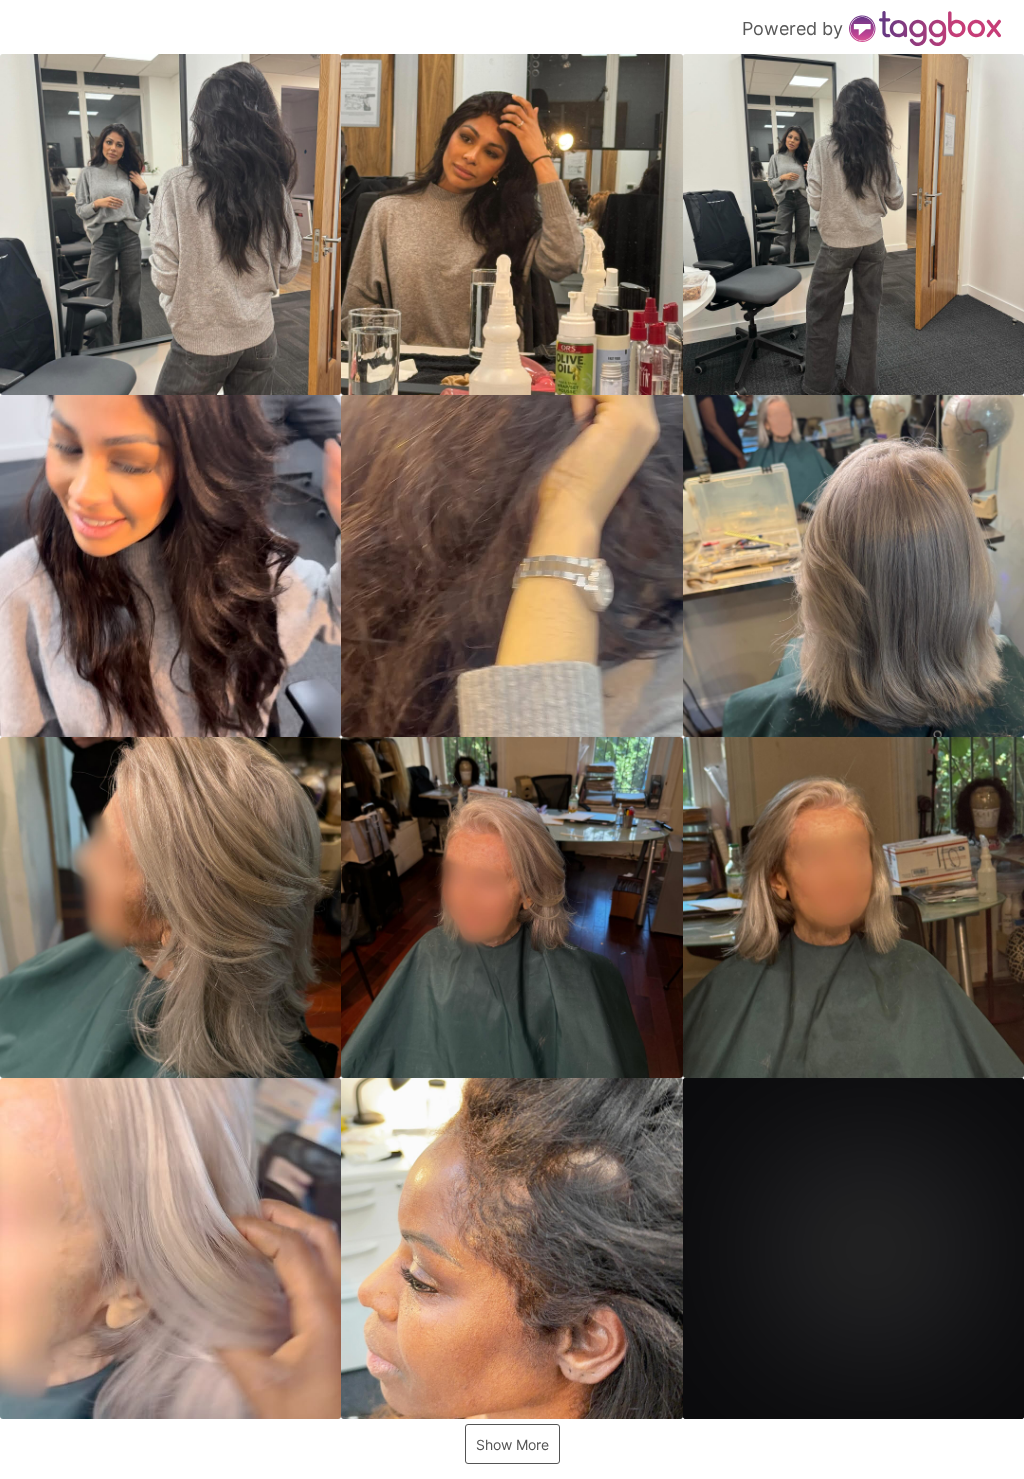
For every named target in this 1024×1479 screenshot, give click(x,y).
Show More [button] (512, 1444)
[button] (170, 224)
